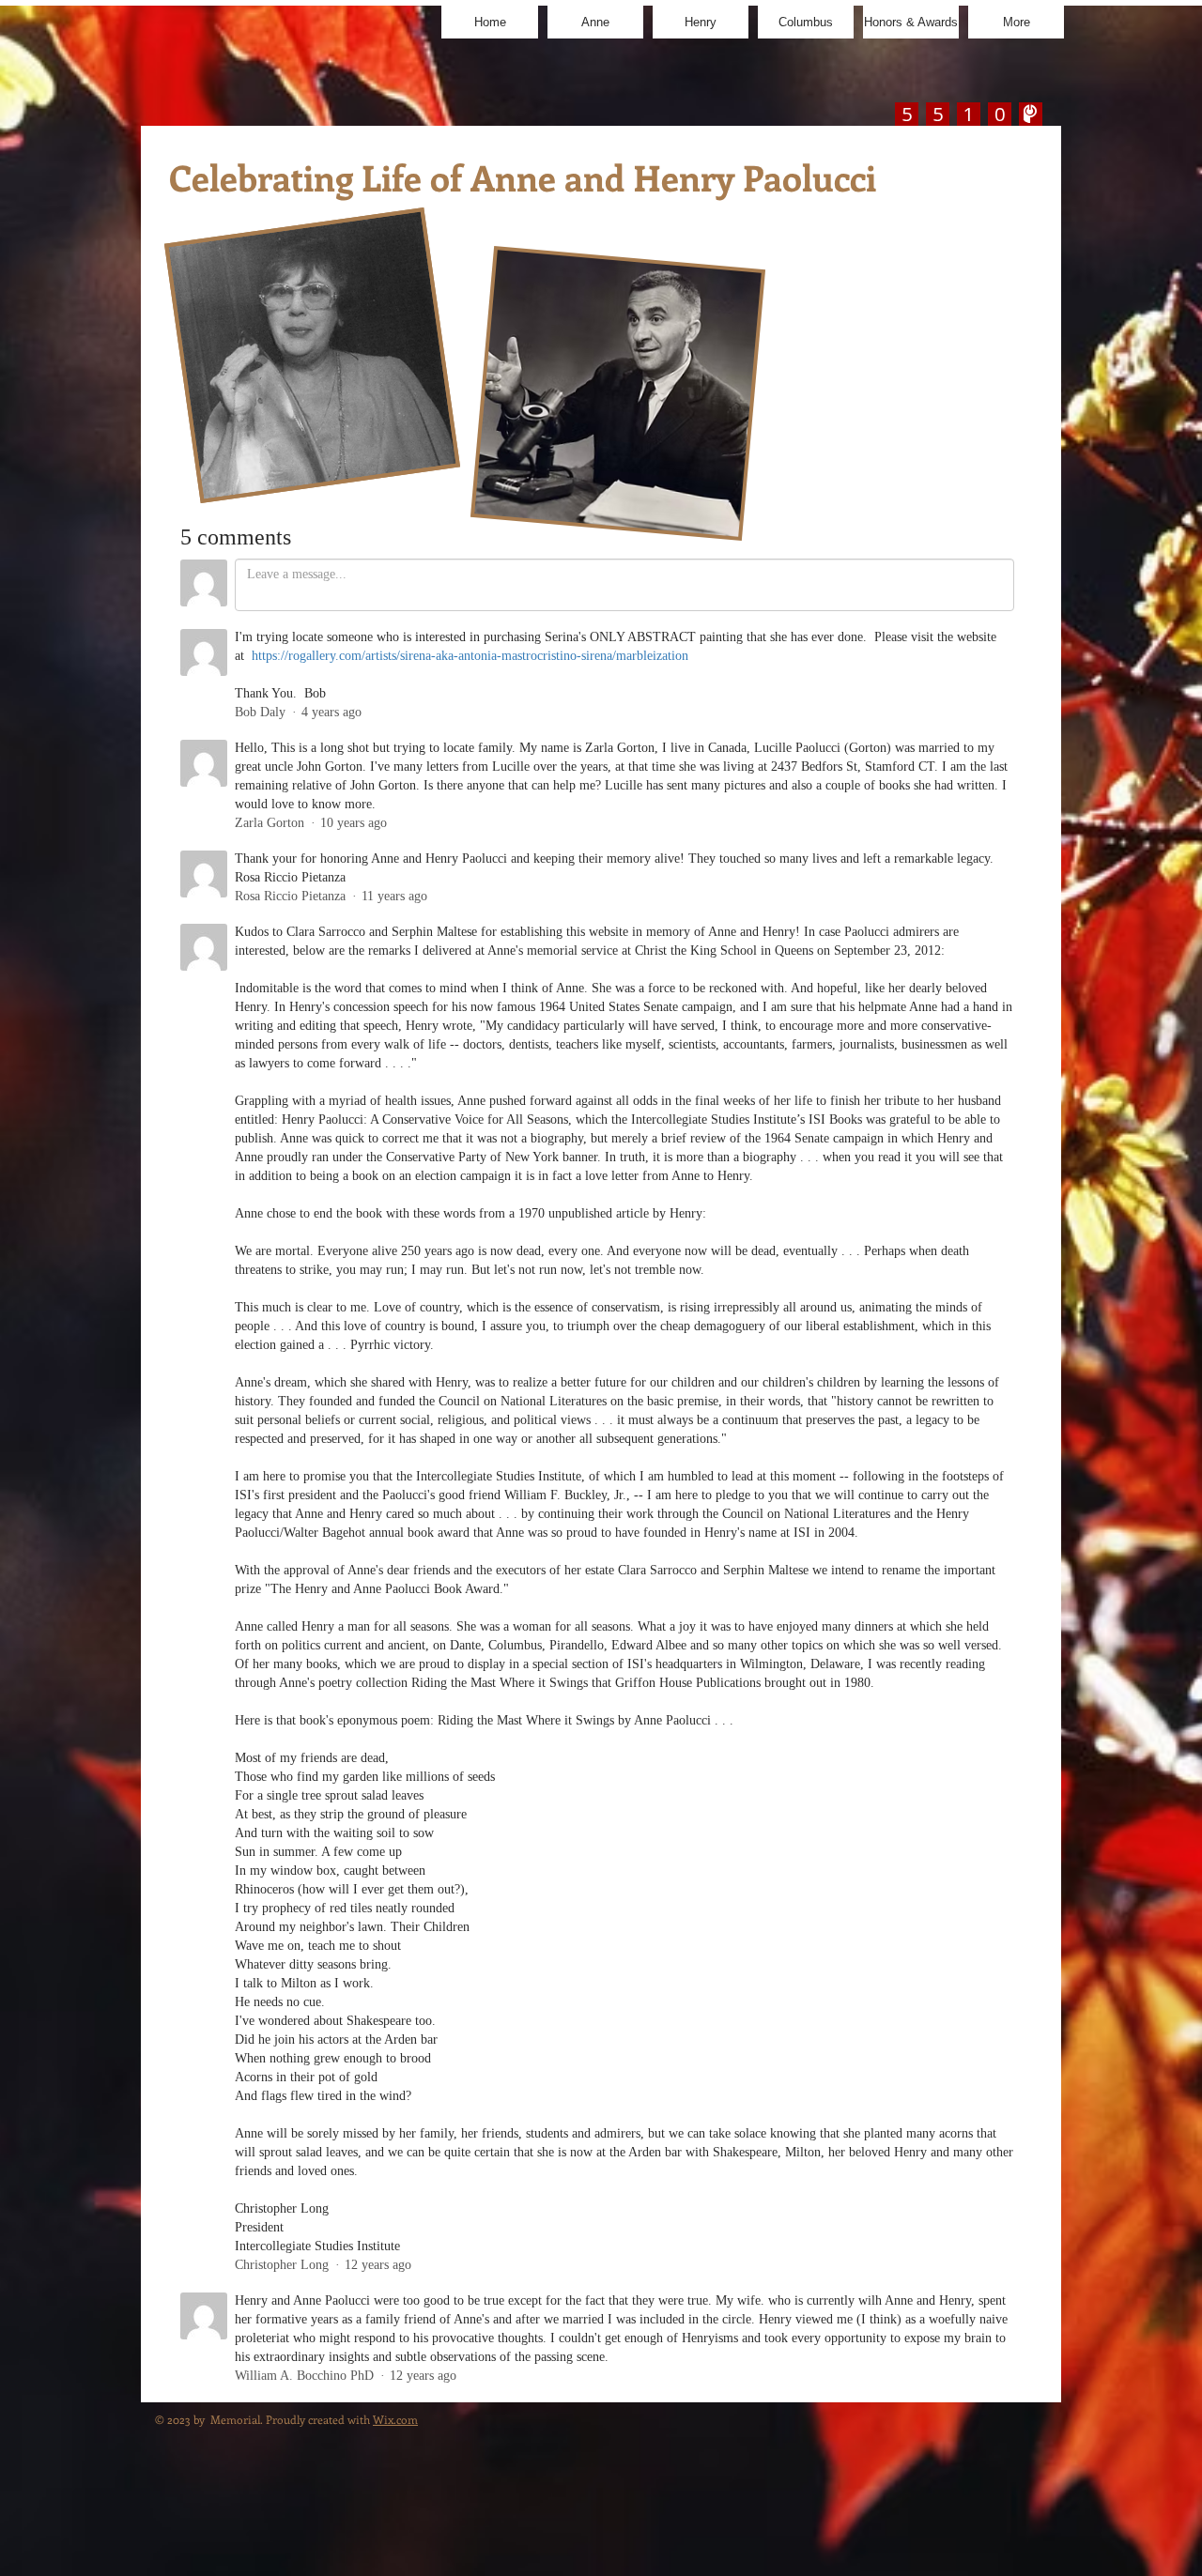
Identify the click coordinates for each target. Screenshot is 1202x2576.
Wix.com (395, 2419)
